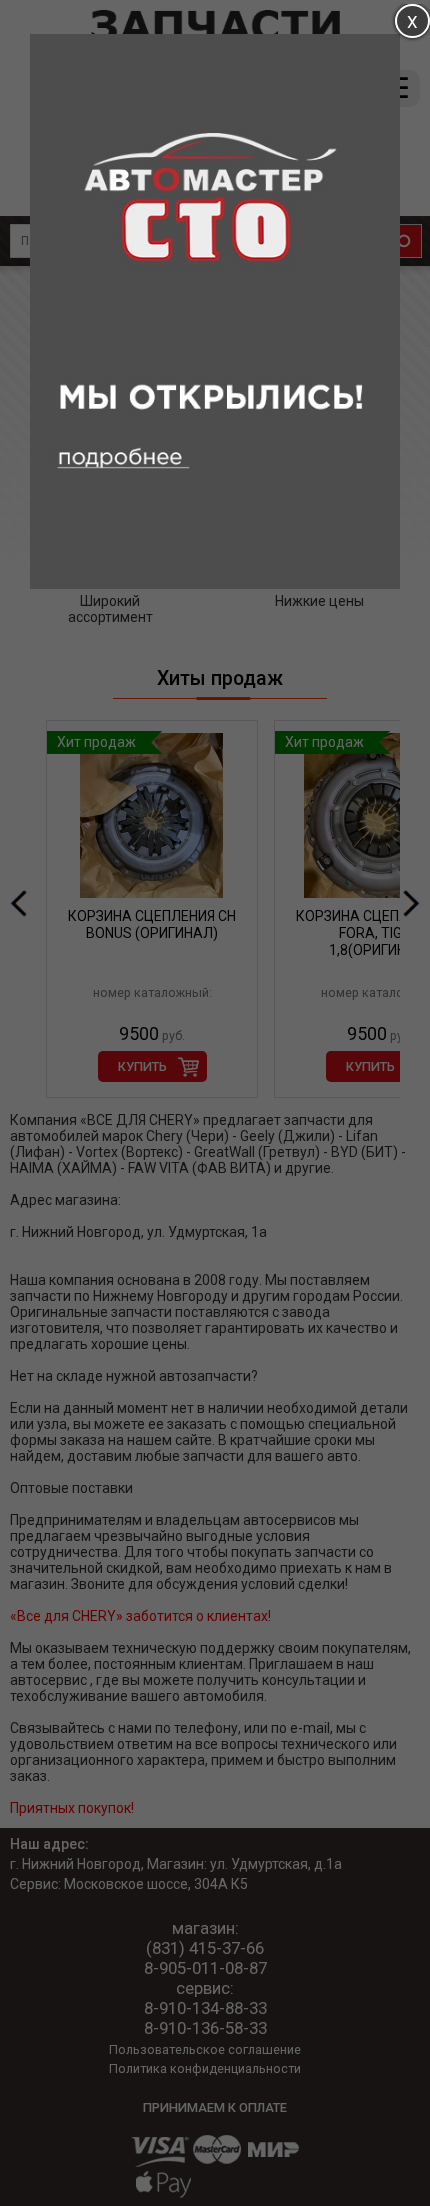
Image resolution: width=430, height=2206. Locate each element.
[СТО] (215, 584)
